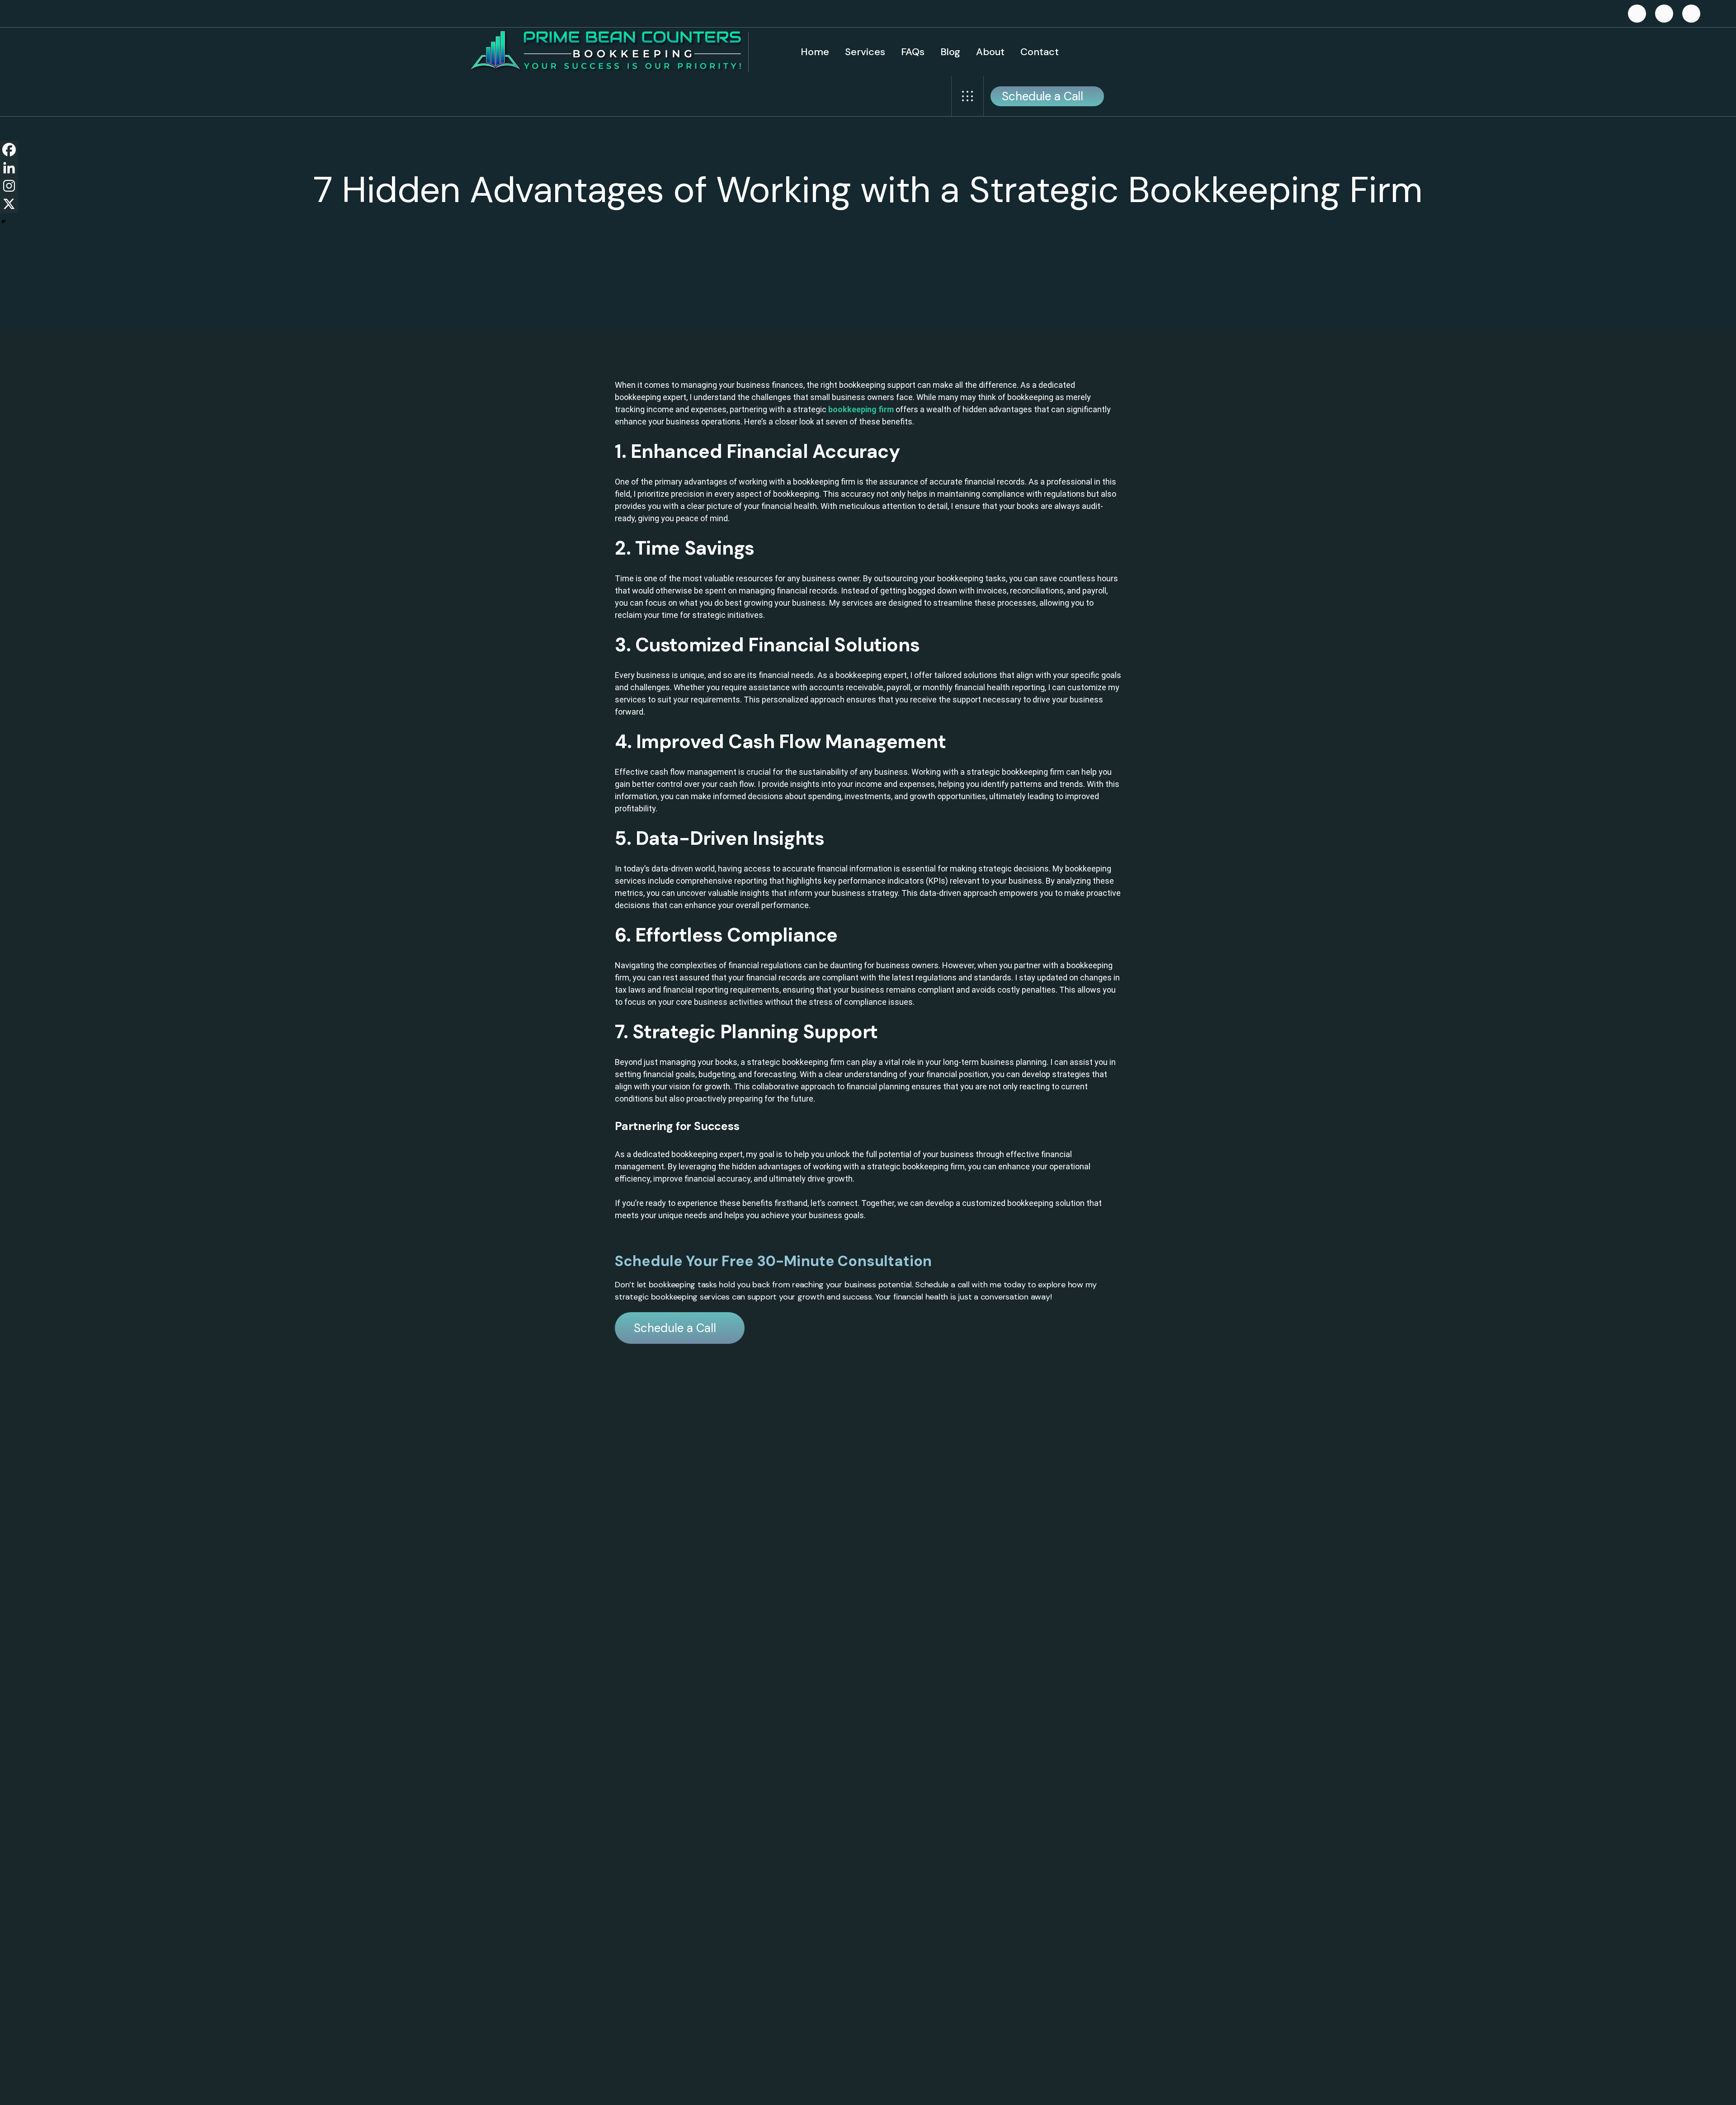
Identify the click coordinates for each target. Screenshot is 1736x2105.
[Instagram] (9, 186)
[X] (9, 204)
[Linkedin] (9, 168)
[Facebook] (9, 150)
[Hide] (4, 221)
